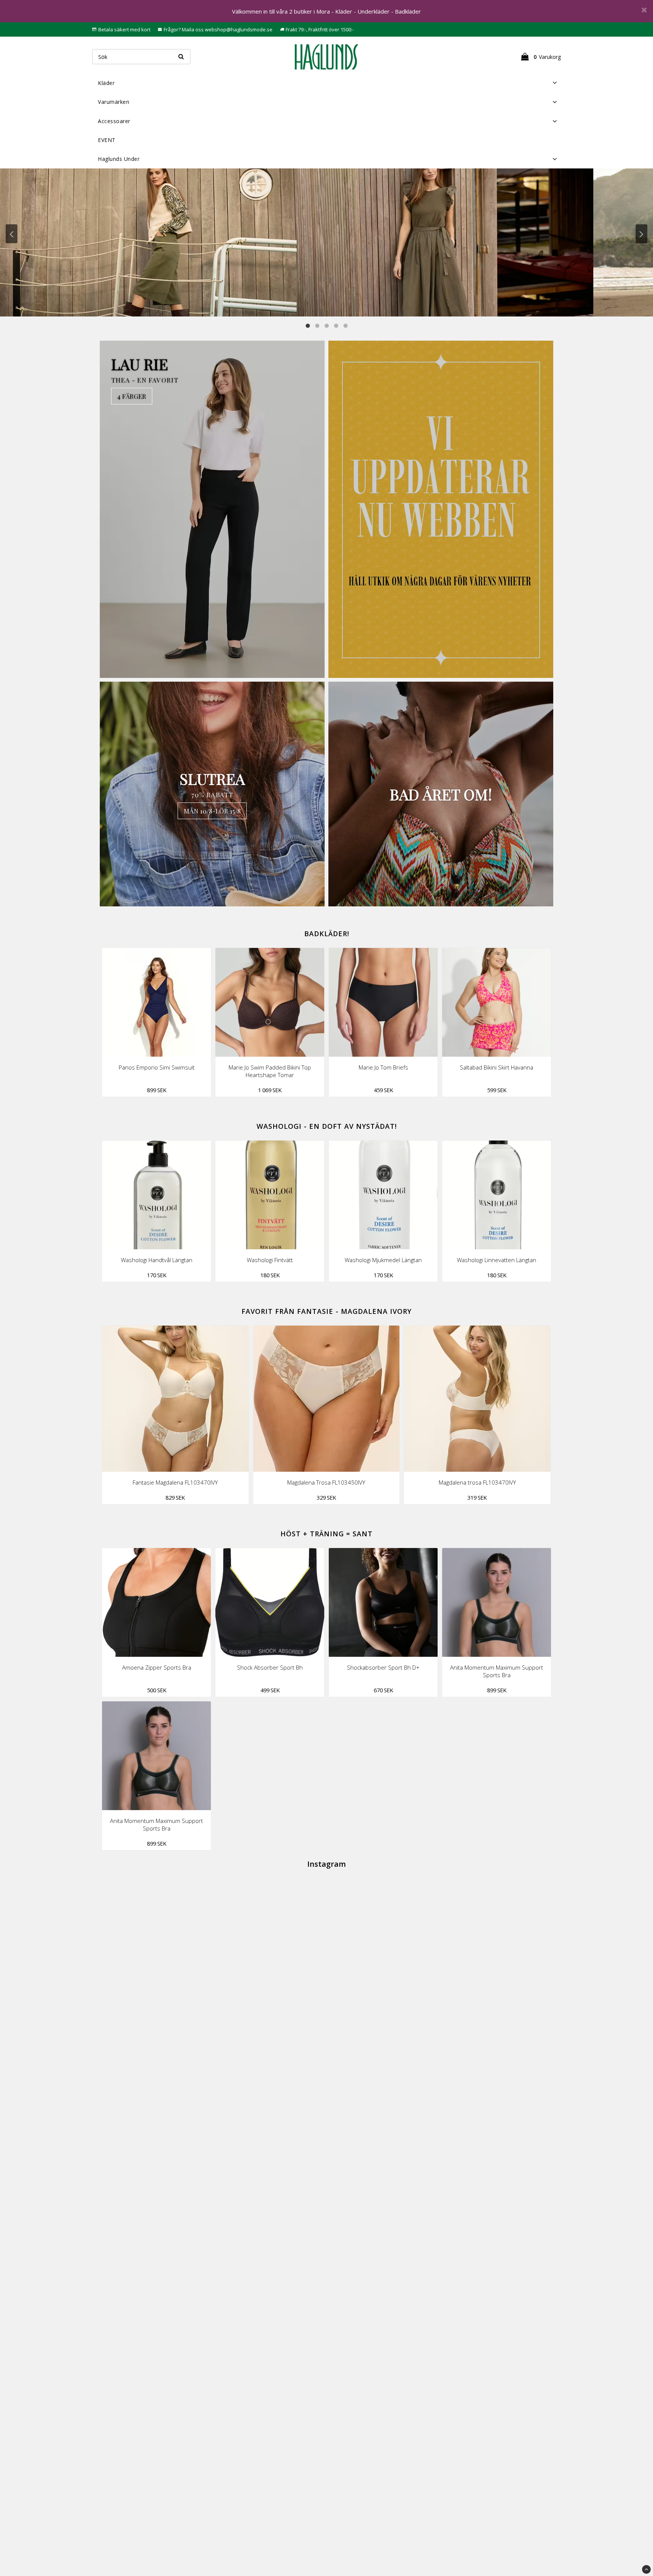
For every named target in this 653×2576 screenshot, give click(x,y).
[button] (540, 57)
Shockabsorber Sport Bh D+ (383, 1667)
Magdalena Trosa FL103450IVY (326, 1482)
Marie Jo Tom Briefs (383, 1067)
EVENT (107, 140)
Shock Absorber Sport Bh (270, 1667)
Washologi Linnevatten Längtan (497, 1260)
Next (641, 234)
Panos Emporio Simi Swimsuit (157, 1067)
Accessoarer (114, 121)
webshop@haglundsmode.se (239, 29)
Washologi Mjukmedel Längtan (383, 1260)
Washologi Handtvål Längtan (157, 1260)
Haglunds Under (119, 159)
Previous (12, 234)
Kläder (106, 83)
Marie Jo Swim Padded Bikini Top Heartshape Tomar (270, 1071)
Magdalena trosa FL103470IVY (477, 1482)
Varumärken (114, 102)
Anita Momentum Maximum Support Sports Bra (497, 1671)
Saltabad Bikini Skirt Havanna (497, 1067)
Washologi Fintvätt (270, 1260)
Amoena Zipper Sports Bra (157, 1667)
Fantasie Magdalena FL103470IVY (175, 1482)
